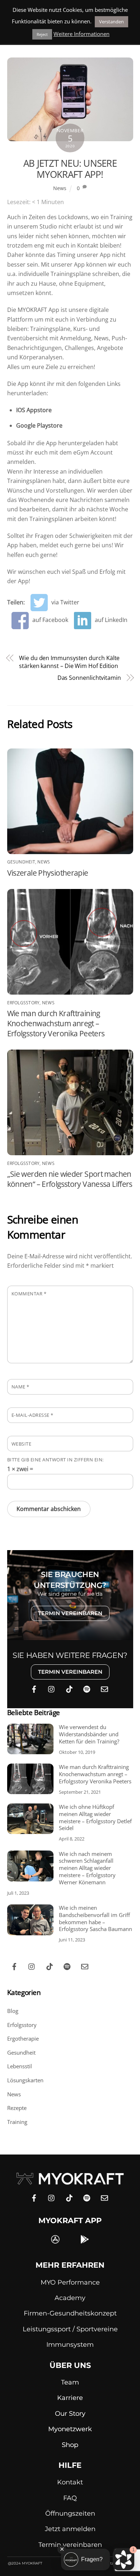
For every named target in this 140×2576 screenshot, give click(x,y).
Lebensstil (20, 2066)
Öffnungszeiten (70, 2513)
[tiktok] (69, 1688)
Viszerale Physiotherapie (48, 873)
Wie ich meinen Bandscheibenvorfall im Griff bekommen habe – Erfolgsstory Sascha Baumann (95, 1918)
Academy (70, 2298)
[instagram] (52, 1688)
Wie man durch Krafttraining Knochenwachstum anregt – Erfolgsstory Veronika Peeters (56, 1023)
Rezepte (17, 2108)
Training (17, 2122)
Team (70, 2382)
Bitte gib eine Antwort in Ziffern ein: (55, 1460)
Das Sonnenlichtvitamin (89, 678)
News (60, 188)
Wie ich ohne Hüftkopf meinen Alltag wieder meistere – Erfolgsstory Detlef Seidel (95, 1817)
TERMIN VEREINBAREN (70, 1613)
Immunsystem (70, 2345)
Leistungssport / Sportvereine (70, 2329)
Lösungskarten (25, 2080)
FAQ (70, 2498)
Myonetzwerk (70, 2429)
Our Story (70, 2414)
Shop (70, 2445)
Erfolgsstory (24, 1003)
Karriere (70, 2398)
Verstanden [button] (111, 22)
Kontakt (70, 2482)
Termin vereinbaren (70, 2545)
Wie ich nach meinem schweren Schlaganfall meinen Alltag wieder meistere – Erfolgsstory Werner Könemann (87, 1868)
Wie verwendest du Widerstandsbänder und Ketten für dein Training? (89, 1734)
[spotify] (87, 1688)
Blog (13, 2011)
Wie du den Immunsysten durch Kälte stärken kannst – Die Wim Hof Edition (69, 662)
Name (20, 1387)
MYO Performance (70, 2282)
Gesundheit (21, 862)
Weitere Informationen (81, 34)
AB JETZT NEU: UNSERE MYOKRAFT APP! (70, 169)
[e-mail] (104, 1688)
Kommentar (29, 1294)
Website (22, 1444)
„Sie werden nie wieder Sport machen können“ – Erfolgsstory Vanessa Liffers (70, 1179)
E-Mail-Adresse (32, 1415)
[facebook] (34, 1688)
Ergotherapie (23, 2038)
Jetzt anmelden (70, 2529)
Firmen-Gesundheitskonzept (70, 2313)
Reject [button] (42, 34)
